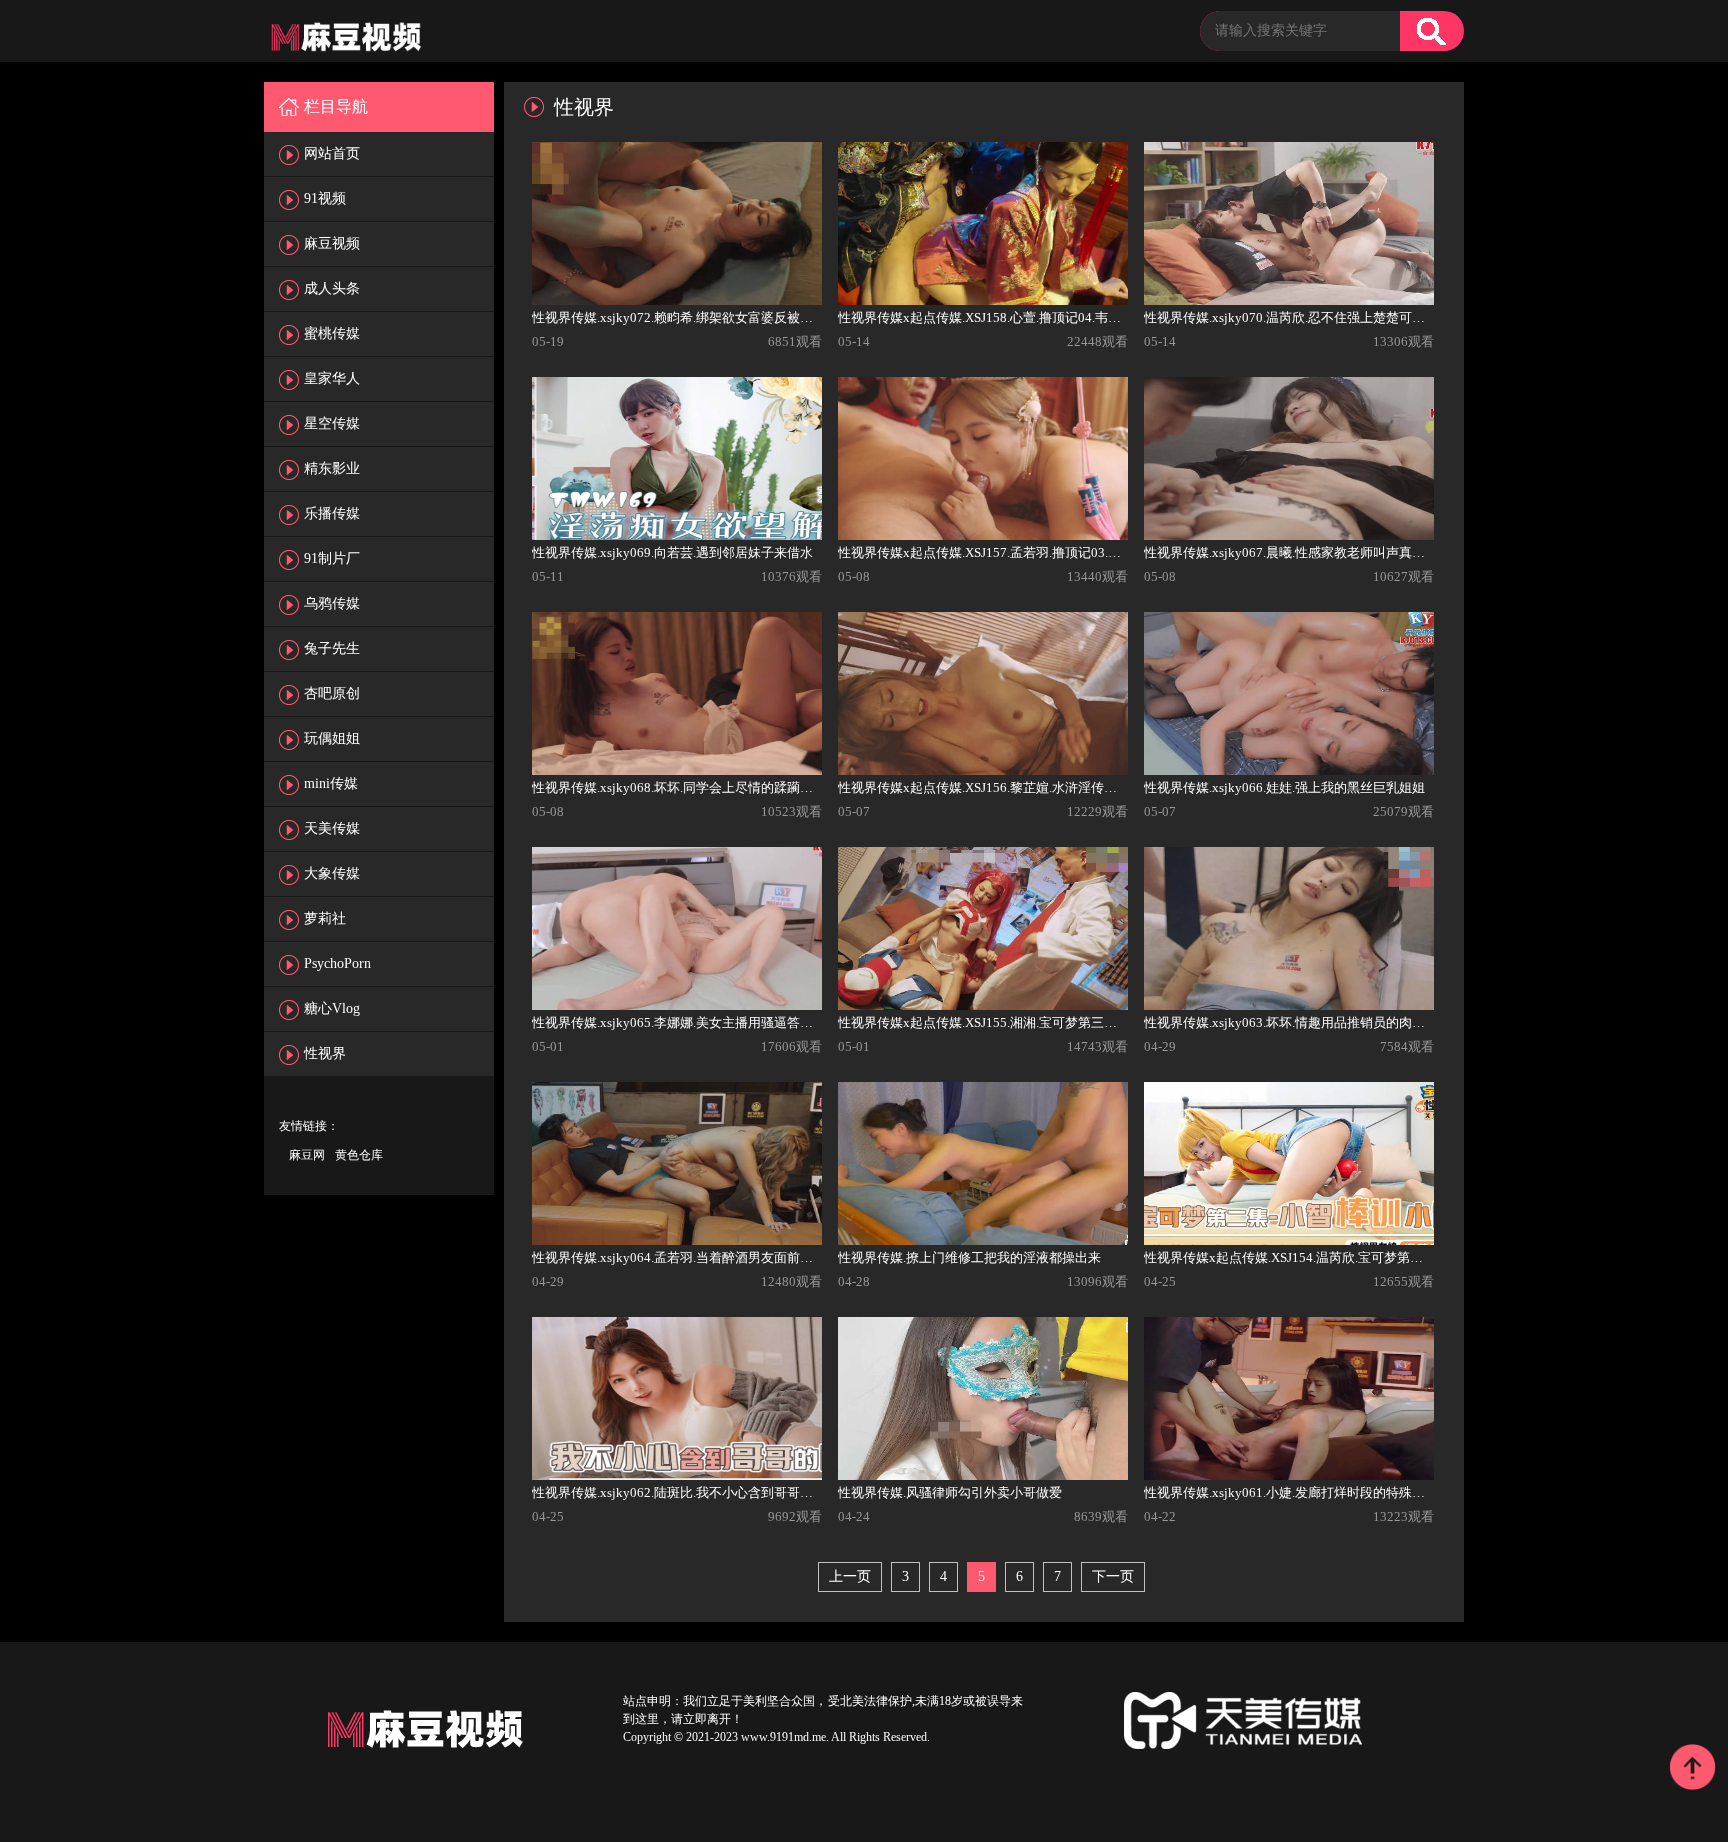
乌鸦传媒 (332, 603)
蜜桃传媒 (332, 333)
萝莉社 (325, 918)
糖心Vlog (332, 1008)
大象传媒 (332, 873)
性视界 (325, 1053)
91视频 (325, 198)
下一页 (1113, 1576)
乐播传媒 (332, 513)
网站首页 (332, 153)
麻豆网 (307, 1155)
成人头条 (332, 288)
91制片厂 (332, 558)
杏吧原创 (332, 693)
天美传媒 (332, 828)
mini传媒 (331, 783)
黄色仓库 (359, 1155)
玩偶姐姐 (332, 738)
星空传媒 (332, 423)
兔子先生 (332, 648)
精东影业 (332, 468)
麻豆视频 (332, 243)
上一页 (850, 1576)
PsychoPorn (337, 963)
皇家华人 (332, 378)
